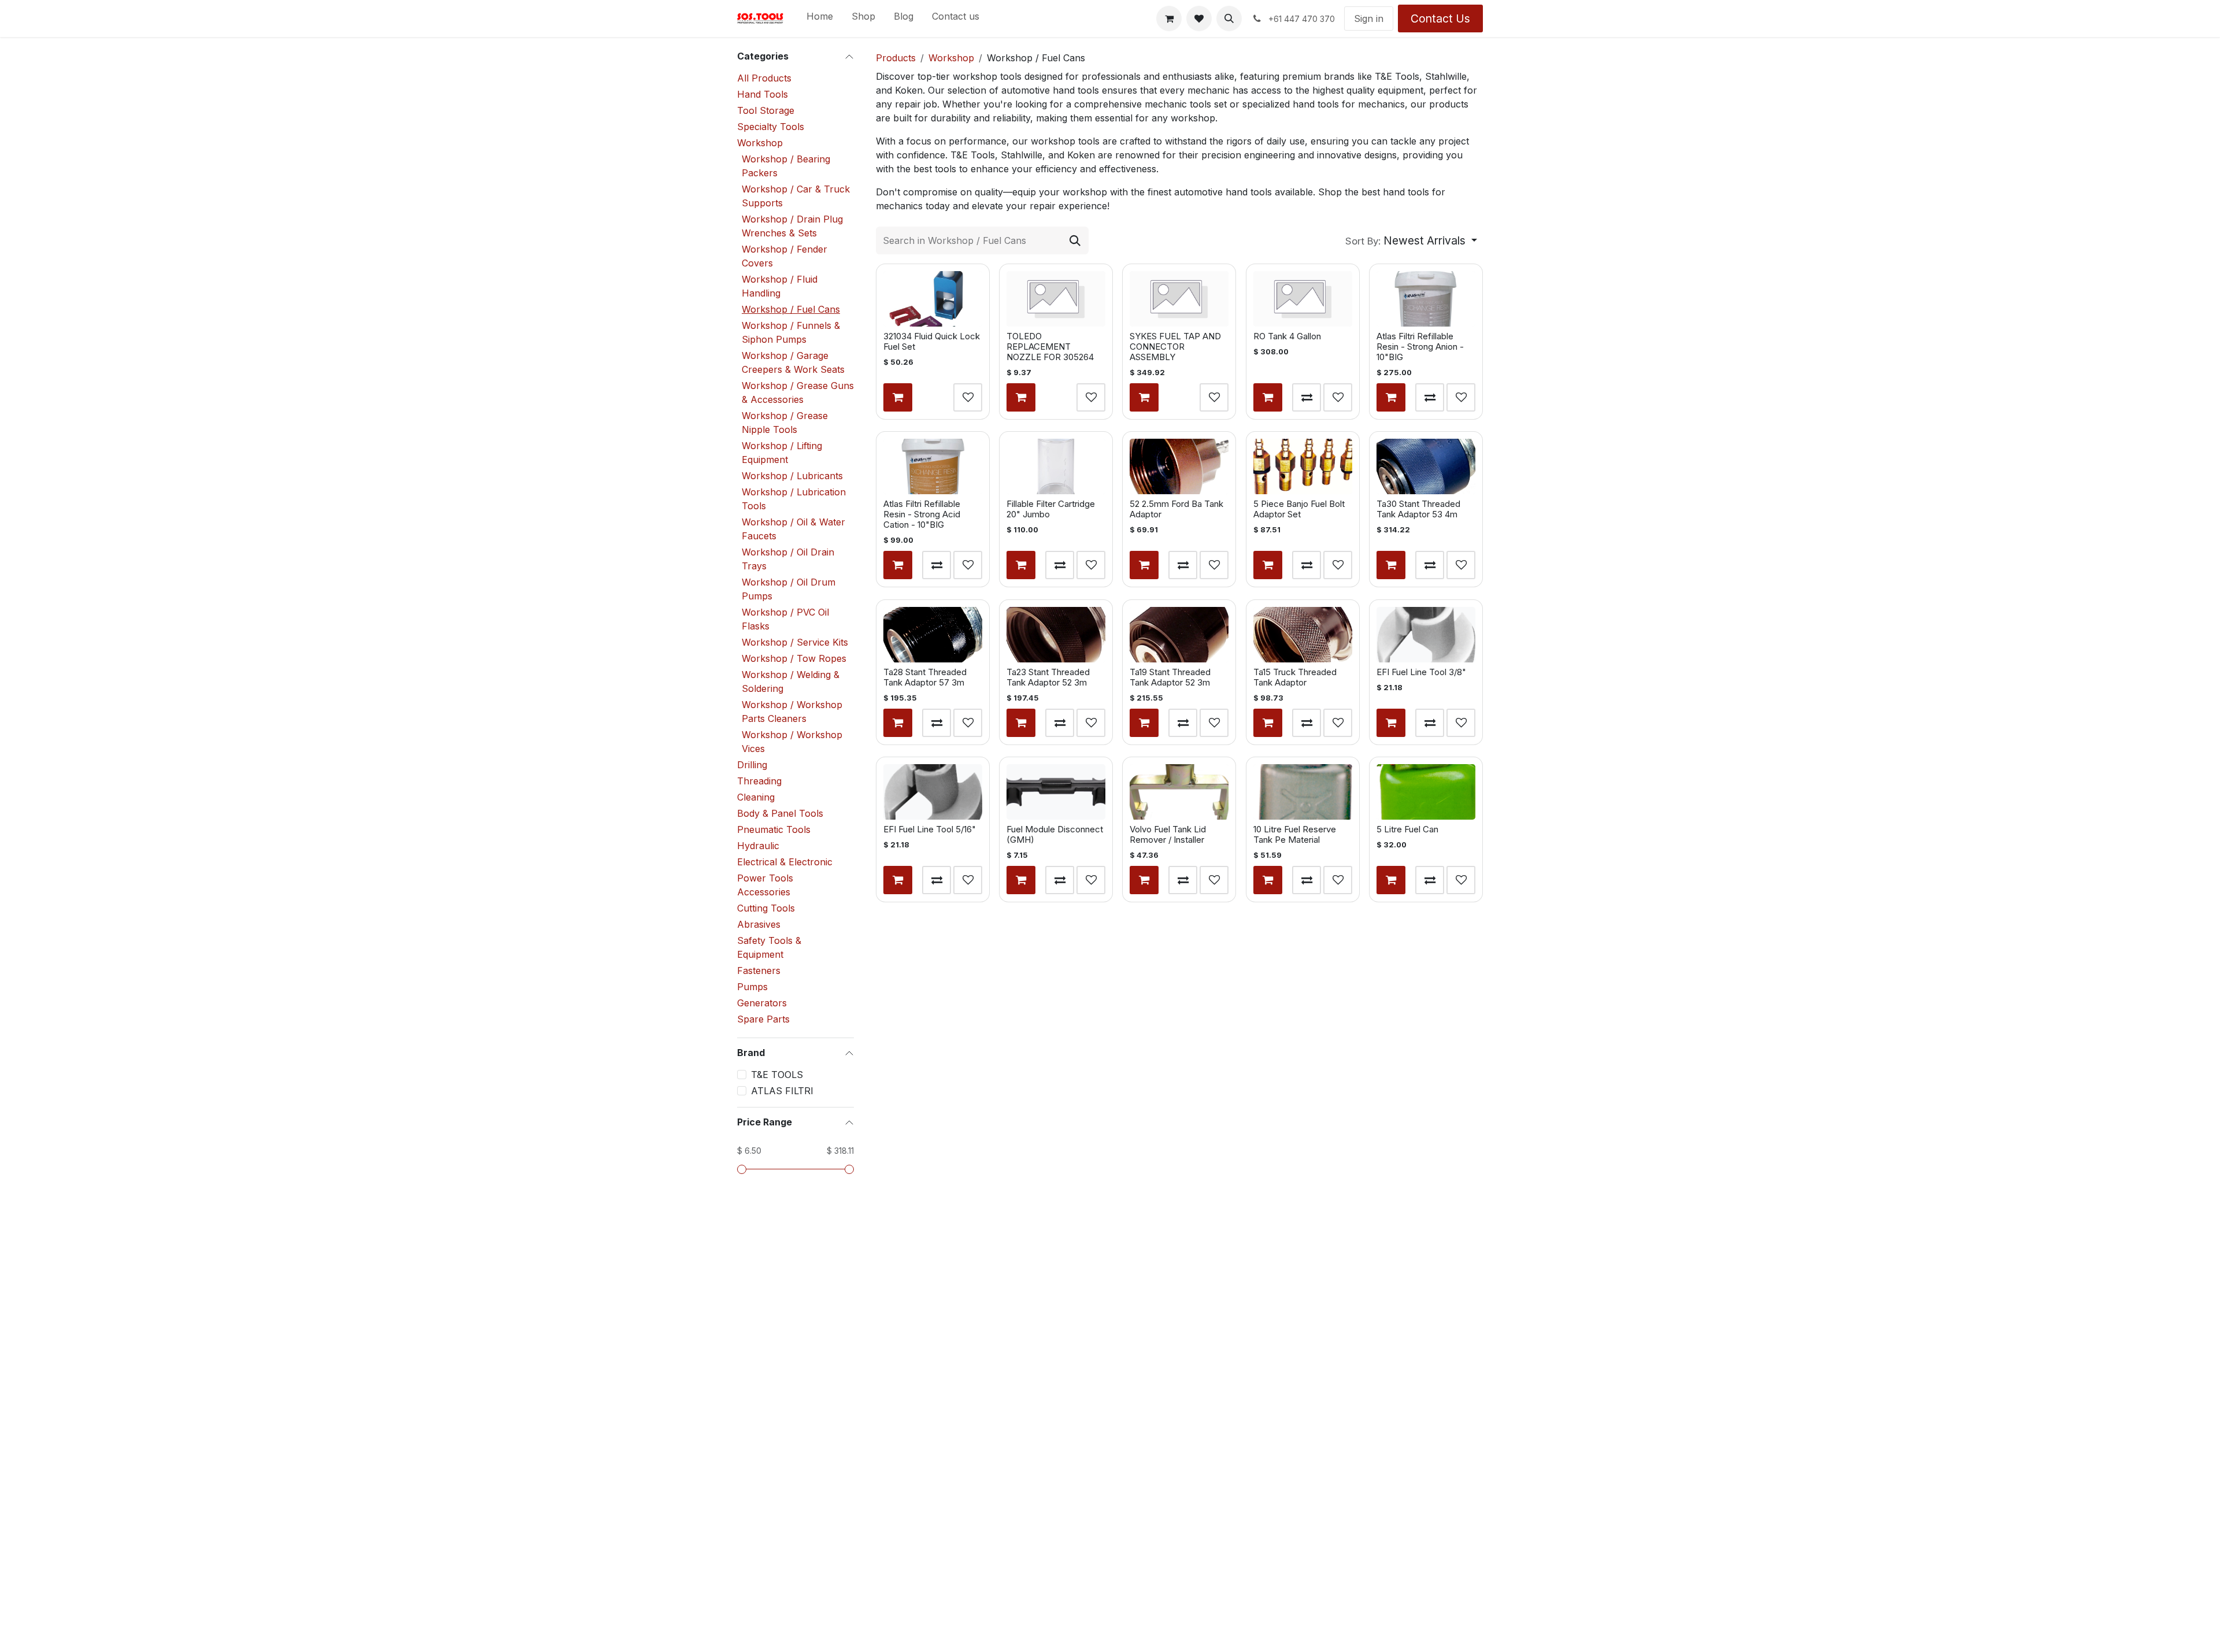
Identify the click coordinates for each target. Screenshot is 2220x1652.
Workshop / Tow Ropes (794, 658)
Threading (759, 781)
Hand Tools (763, 94)
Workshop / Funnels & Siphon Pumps (791, 332)
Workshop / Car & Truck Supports (796, 196)
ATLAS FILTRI (782, 1091)
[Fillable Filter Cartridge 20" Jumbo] (1056, 466)
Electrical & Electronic (785, 862)
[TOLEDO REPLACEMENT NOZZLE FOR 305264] (1056, 299)
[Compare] (1307, 398)
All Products (764, 78)
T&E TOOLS (777, 1075)
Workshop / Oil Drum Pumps (789, 589)
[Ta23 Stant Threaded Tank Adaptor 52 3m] (1056, 635)
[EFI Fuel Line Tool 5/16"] (933, 792)
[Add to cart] (898, 398)
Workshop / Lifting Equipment (782, 453)
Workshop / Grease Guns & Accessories (798, 392)
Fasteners (759, 971)
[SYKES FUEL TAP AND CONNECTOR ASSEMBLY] (1179, 299)
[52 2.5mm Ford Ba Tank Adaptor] (1179, 466)
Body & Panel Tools (780, 813)
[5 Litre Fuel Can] (1426, 792)
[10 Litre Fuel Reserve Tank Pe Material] (1303, 792)
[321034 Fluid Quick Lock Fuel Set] (933, 299)
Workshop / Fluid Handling (780, 286)
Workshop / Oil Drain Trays (788, 559)
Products (896, 58)
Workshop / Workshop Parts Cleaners (792, 712)
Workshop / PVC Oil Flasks (785, 619)
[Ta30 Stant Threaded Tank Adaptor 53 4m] (1426, 466)
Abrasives (759, 924)
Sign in (1369, 18)
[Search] (1075, 240)
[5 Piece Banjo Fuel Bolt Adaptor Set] (1303, 466)
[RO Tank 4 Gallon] (1303, 299)
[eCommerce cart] (1169, 18)
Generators (762, 1003)
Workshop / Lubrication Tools (794, 499)
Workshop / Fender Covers (785, 256)
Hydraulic (758, 846)
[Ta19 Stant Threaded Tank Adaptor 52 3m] (1179, 635)
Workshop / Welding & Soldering (791, 681)
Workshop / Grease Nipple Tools (785, 423)
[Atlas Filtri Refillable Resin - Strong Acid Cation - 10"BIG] (933, 466)
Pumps (752, 987)
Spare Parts (763, 1019)
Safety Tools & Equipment (769, 947)
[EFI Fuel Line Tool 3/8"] (1426, 635)
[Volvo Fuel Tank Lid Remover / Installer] (1179, 792)
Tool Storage (766, 110)
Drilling (752, 765)
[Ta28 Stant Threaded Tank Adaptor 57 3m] (933, 635)
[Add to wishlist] (968, 398)
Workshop (760, 143)
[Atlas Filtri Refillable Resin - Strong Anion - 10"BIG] (1426, 299)
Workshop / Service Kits (795, 642)
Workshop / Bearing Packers (786, 166)
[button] (1229, 18)
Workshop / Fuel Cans (791, 309)
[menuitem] (820, 18)
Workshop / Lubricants (792, 476)
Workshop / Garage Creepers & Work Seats (793, 362)
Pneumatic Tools (774, 829)
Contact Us (1440, 18)
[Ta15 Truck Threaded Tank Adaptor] (1303, 635)
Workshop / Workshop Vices (792, 742)
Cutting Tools (766, 908)
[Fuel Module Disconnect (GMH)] (1056, 792)
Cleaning (756, 797)
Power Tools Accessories (765, 885)
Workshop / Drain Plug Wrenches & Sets (792, 226)
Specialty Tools (771, 127)
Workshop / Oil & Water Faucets (793, 529)
